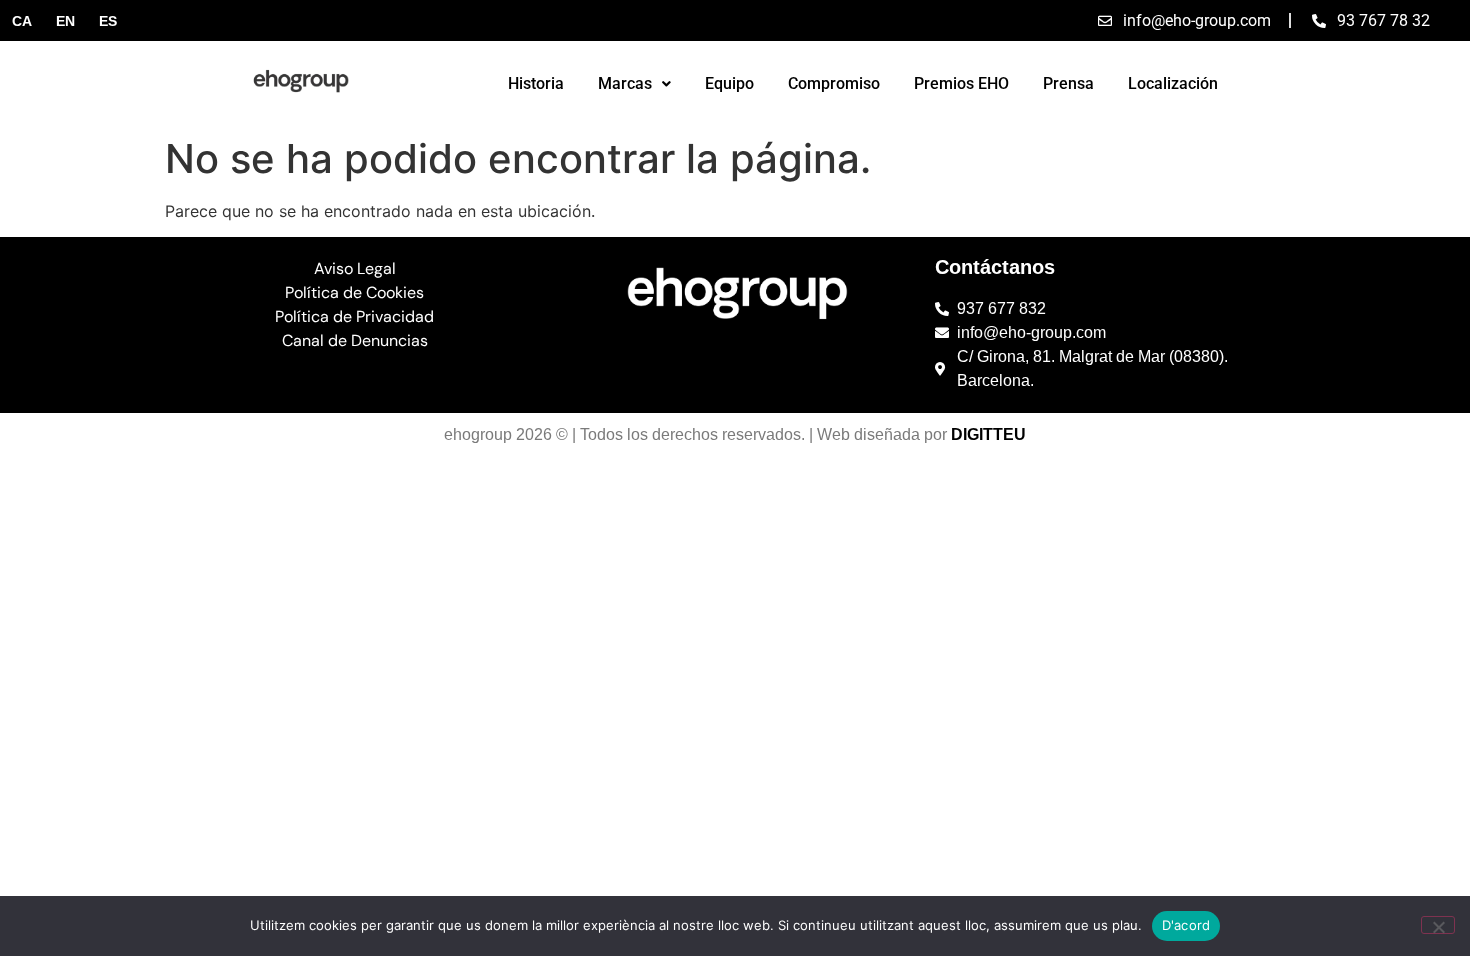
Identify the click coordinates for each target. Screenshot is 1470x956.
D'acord (1186, 925)
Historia (536, 83)
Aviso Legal (355, 268)
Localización (1173, 83)
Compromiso (834, 83)
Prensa (1068, 83)
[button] (634, 84)
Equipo (729, 83)
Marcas (625, 83)
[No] (1438, 925)
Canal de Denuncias (355, 340)
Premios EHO (961, 83)
